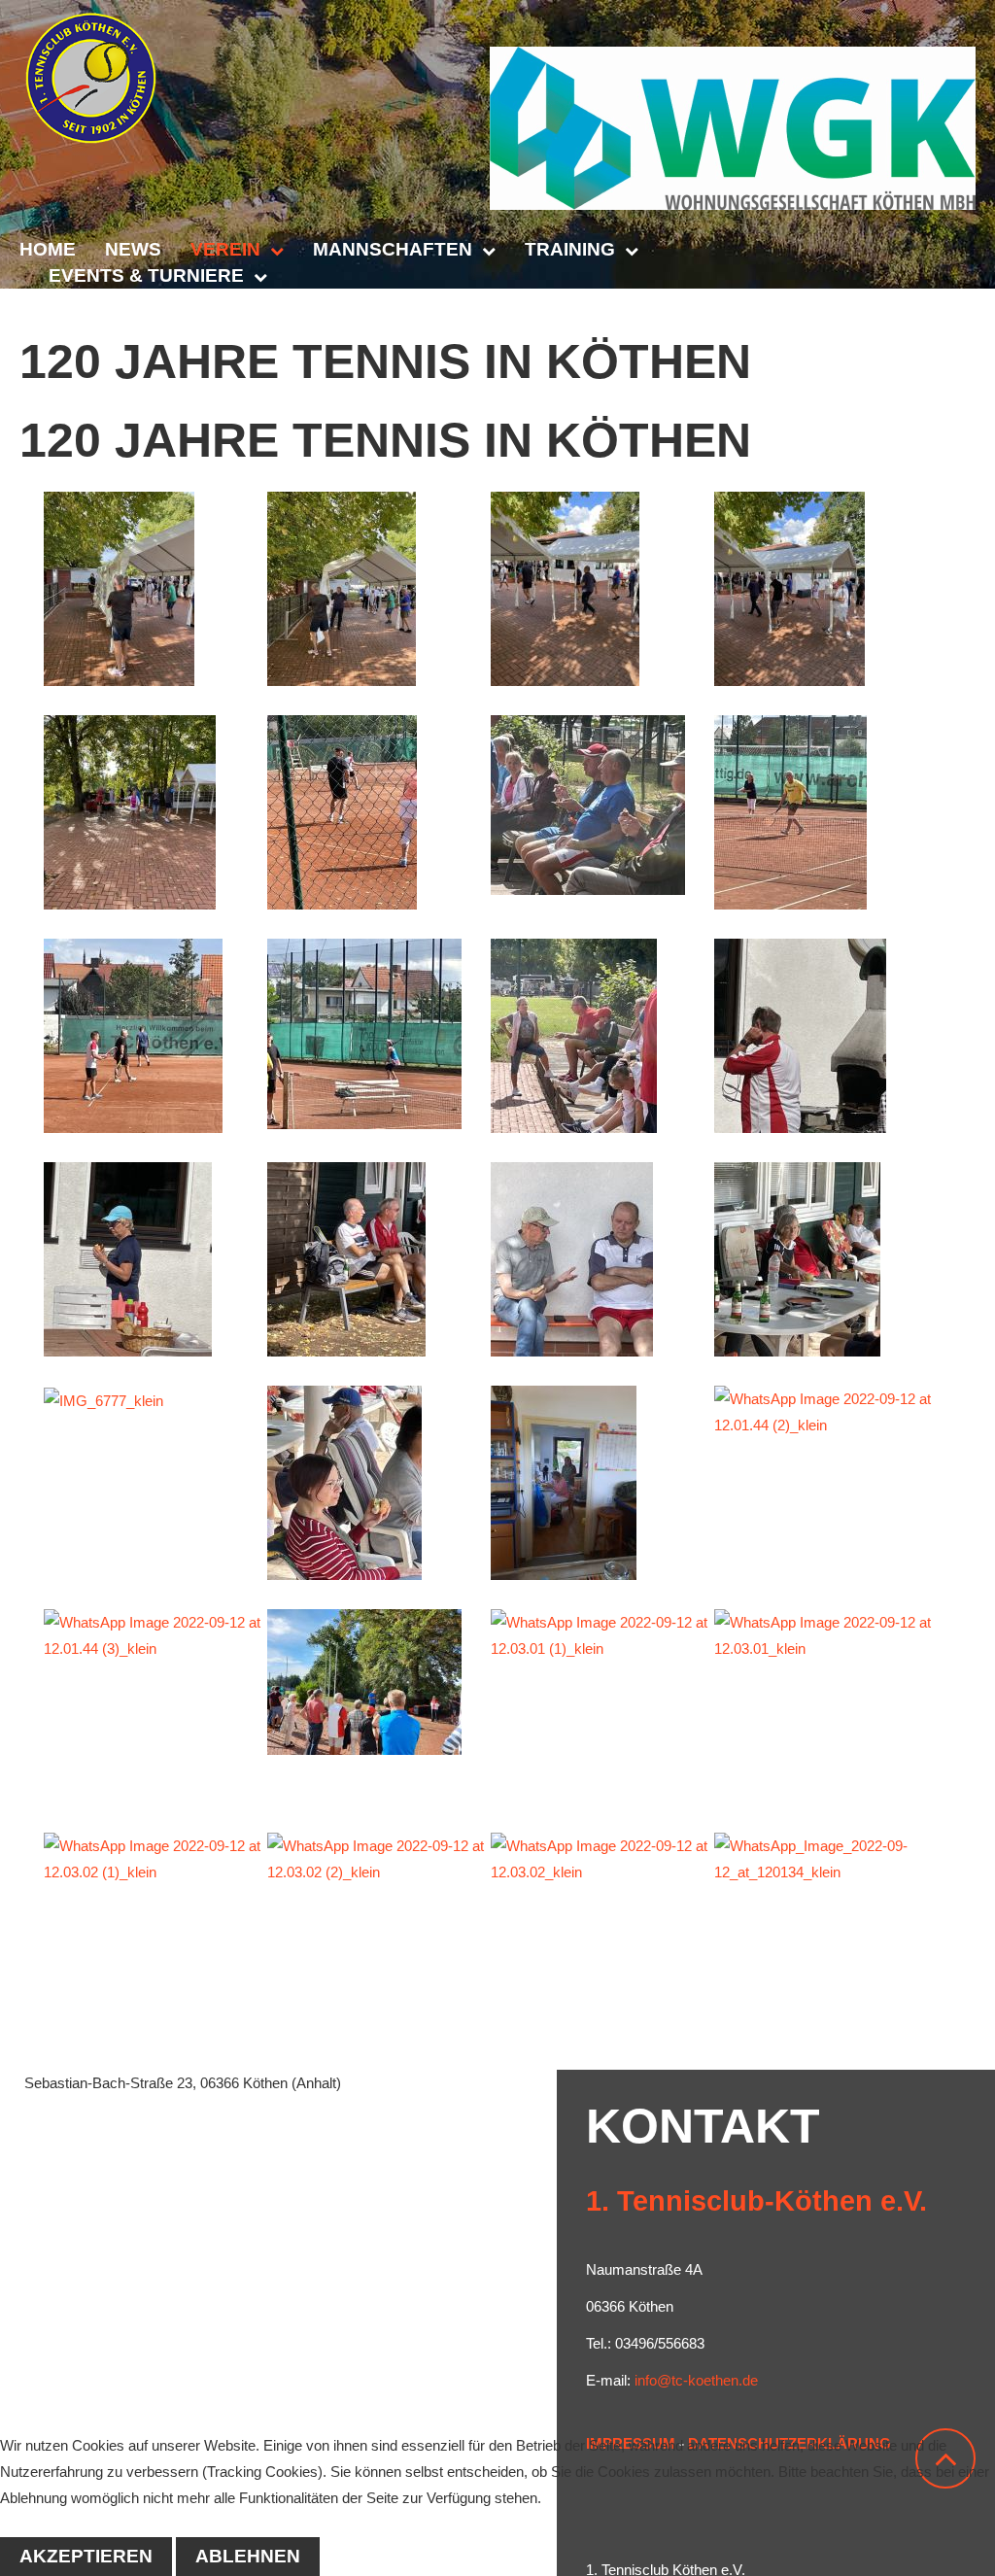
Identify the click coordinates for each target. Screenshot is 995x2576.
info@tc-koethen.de (696, 2380)
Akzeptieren (86, 2556)
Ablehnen (248, 2556)
